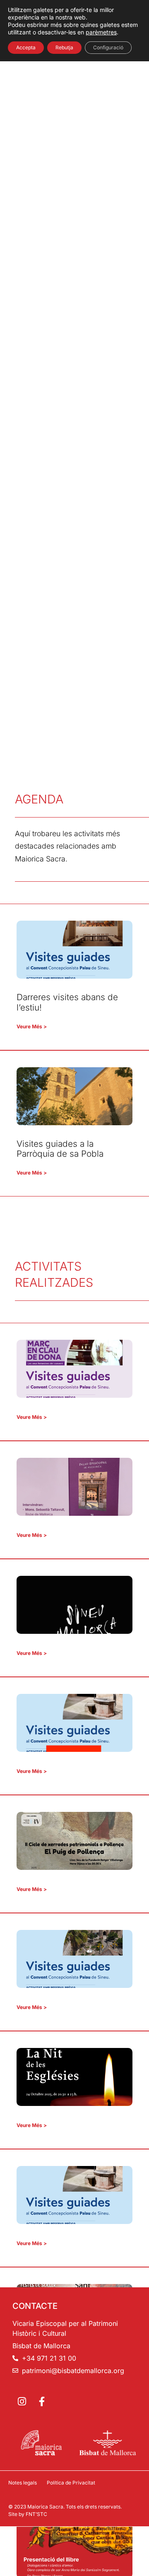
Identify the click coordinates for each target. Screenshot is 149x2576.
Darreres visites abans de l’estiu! (67, 1002)
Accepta (26, 47)
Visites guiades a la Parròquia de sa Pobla (60, 1149)
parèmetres (101, 32)
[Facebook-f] (42, 2402)
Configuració (108, 47)
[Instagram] (22, 2402)
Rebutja (64, 47)
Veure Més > (32, 1026)
